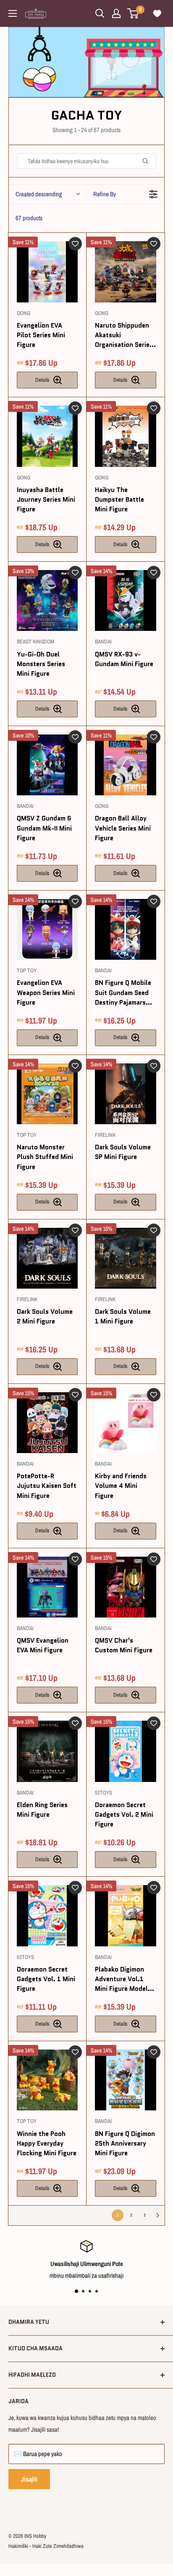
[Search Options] (149, 161)
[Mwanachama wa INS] (116, 13)
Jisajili (29, 2479)
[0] (133, 13)
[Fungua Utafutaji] (100, 13)
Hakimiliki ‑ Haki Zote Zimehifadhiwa (46, 2546)
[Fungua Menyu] (13, 13)
